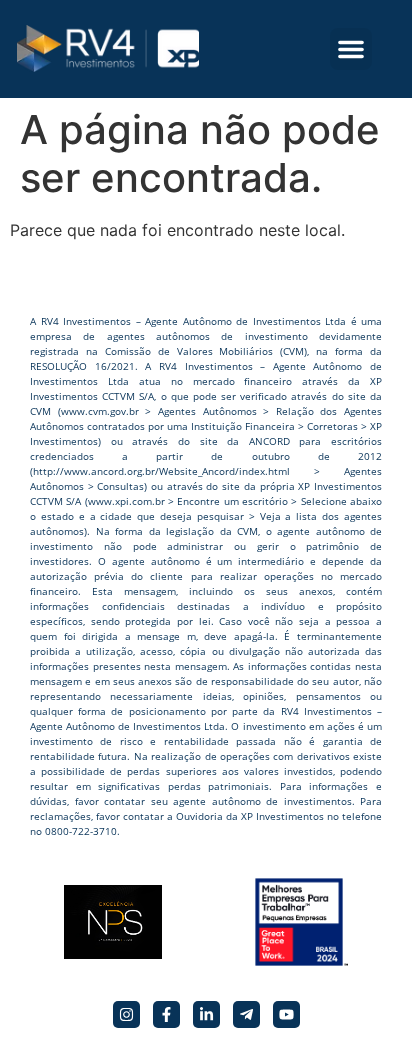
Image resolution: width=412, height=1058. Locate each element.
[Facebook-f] (166, 1014)
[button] (351, 49)
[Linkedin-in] (206, 1014)
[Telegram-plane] (246, 1014)
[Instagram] (126, 1014)
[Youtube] (286, 1014)
